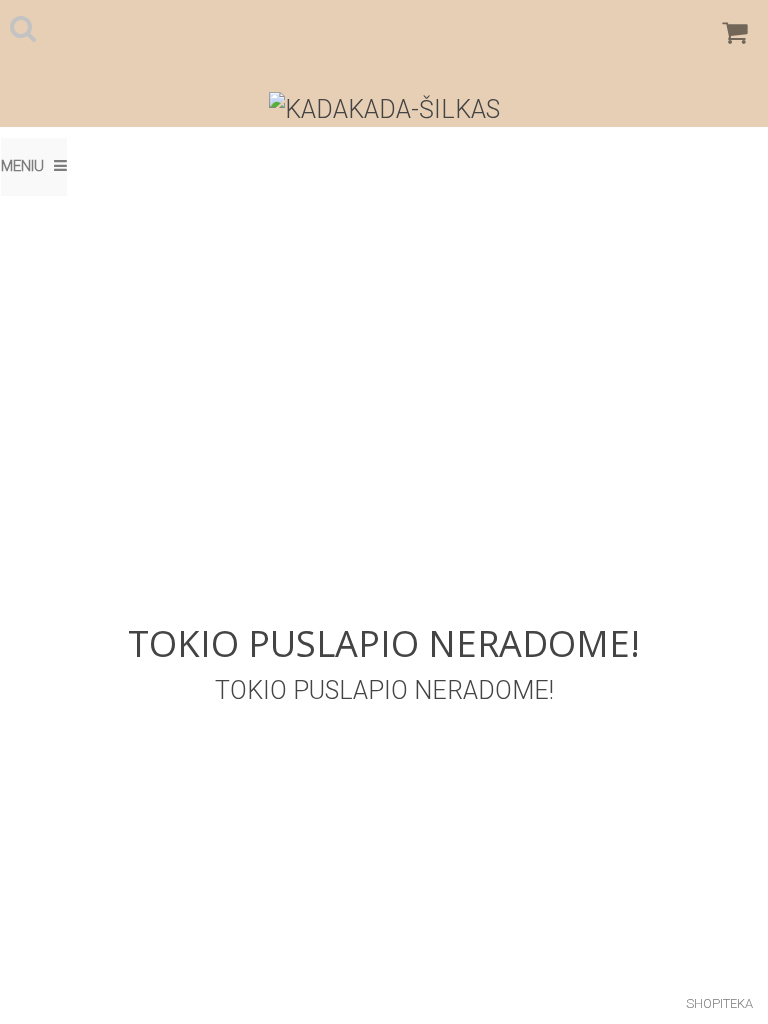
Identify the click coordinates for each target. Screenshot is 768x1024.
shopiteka (719, 1003)
